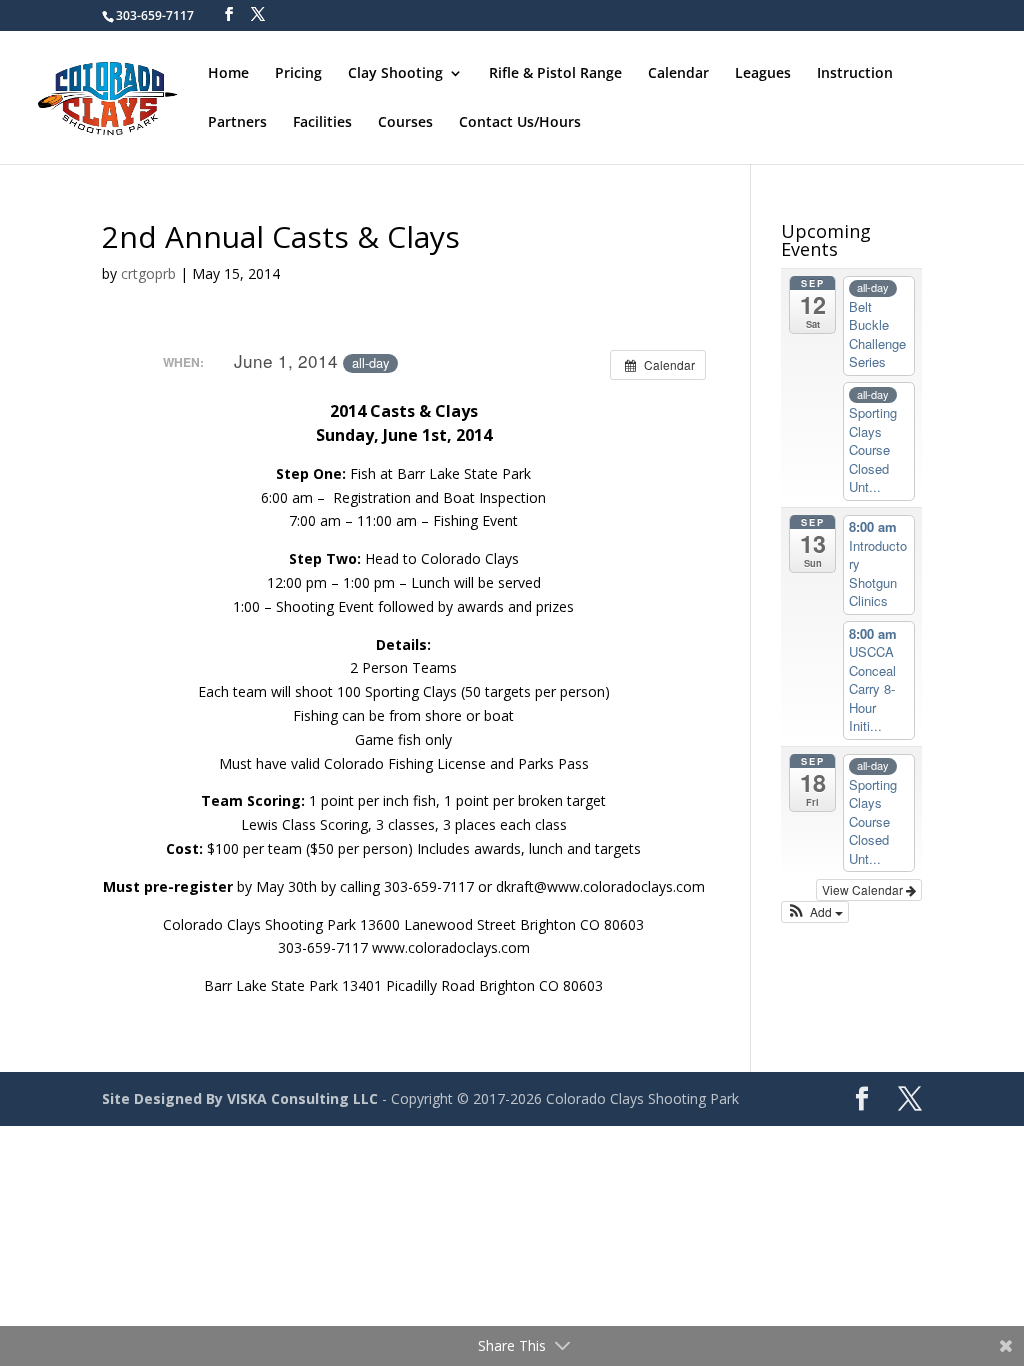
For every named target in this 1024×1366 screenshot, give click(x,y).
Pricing (298, 74)
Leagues (763, 74)
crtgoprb (148, 273)
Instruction (855, 74)
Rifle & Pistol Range (555, 74)
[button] (815, 912)
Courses (405, 123)
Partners (237, 123)
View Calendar (864, 889)
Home (228, 74)
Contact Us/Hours (520, 123)
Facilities (322, 123)
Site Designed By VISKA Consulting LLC (240, 1098)
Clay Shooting (395, 74)
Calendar (678, 74)
